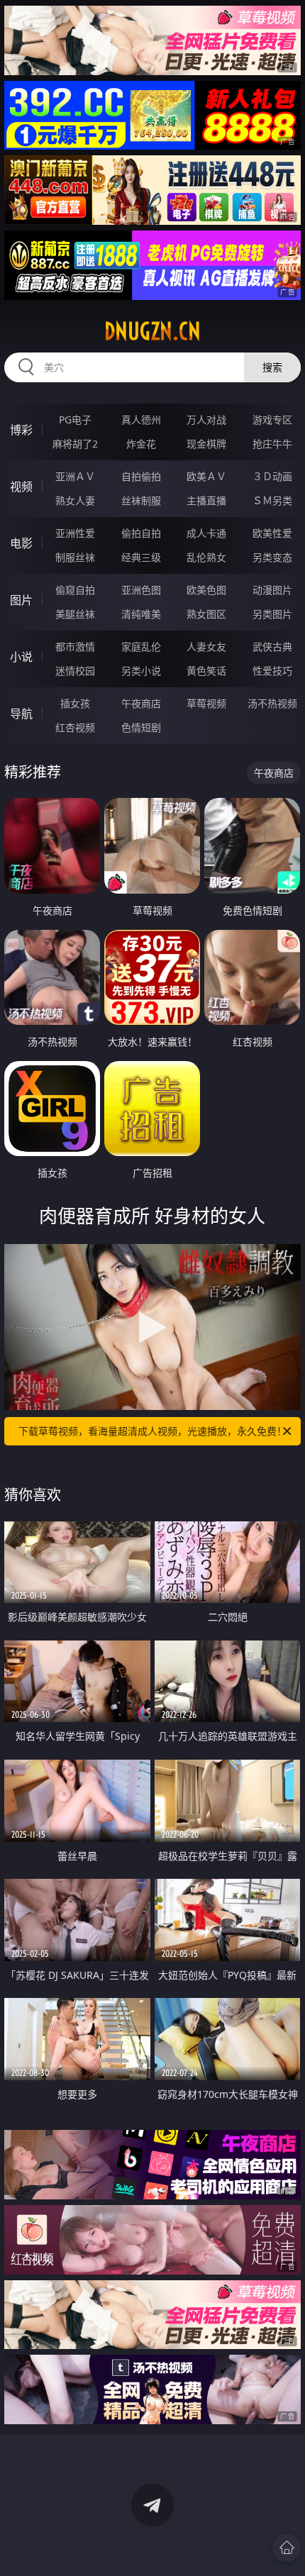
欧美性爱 (272, 533)
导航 (21, 714)
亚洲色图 (141, 590)
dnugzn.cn (152, 331)
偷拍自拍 (141, 533)
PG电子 (75, 420)
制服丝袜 (75, 557)
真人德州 (141, 420)
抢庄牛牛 (272, 444)
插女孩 (75, 703)
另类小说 (141, 671)
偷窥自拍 (75, 590)
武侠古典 (272, 646)
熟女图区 (206, 614)
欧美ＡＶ (206, 476)
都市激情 (75, 646)
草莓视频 (206, 703)
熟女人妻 (75, 500)
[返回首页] (287, 2548)
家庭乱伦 (141, 646)
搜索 (272, 367)
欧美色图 (206, 590)
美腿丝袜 (75, 614)
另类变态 (272, 557)
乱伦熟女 (206, 557)
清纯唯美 (141, 614)
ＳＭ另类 (272, 500)
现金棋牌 (206, 444)
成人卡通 (206, 533)
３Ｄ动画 (272, 476)
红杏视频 (75, 727)
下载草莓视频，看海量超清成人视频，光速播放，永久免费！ (152, 1431)
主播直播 (206, 500)
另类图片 (272, 614)
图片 (21, 600)
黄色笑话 (206, 671)
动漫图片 (272, 590)
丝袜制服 (141, 500)
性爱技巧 (272, 671)
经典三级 (141, 557)
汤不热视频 (272, 703)
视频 (21, 487)
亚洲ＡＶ (75, 476)
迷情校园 (75, 671)
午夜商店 (141, 703)
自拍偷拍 (141, 476)
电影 (21, 543)
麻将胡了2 (75, 444)
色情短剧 (141, 727)
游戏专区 (272, 420)
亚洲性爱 (75, 533)
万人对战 (206, 420)
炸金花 (141, 444)
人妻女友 (206, 646)
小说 (21, 657)
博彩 (21, 430)
